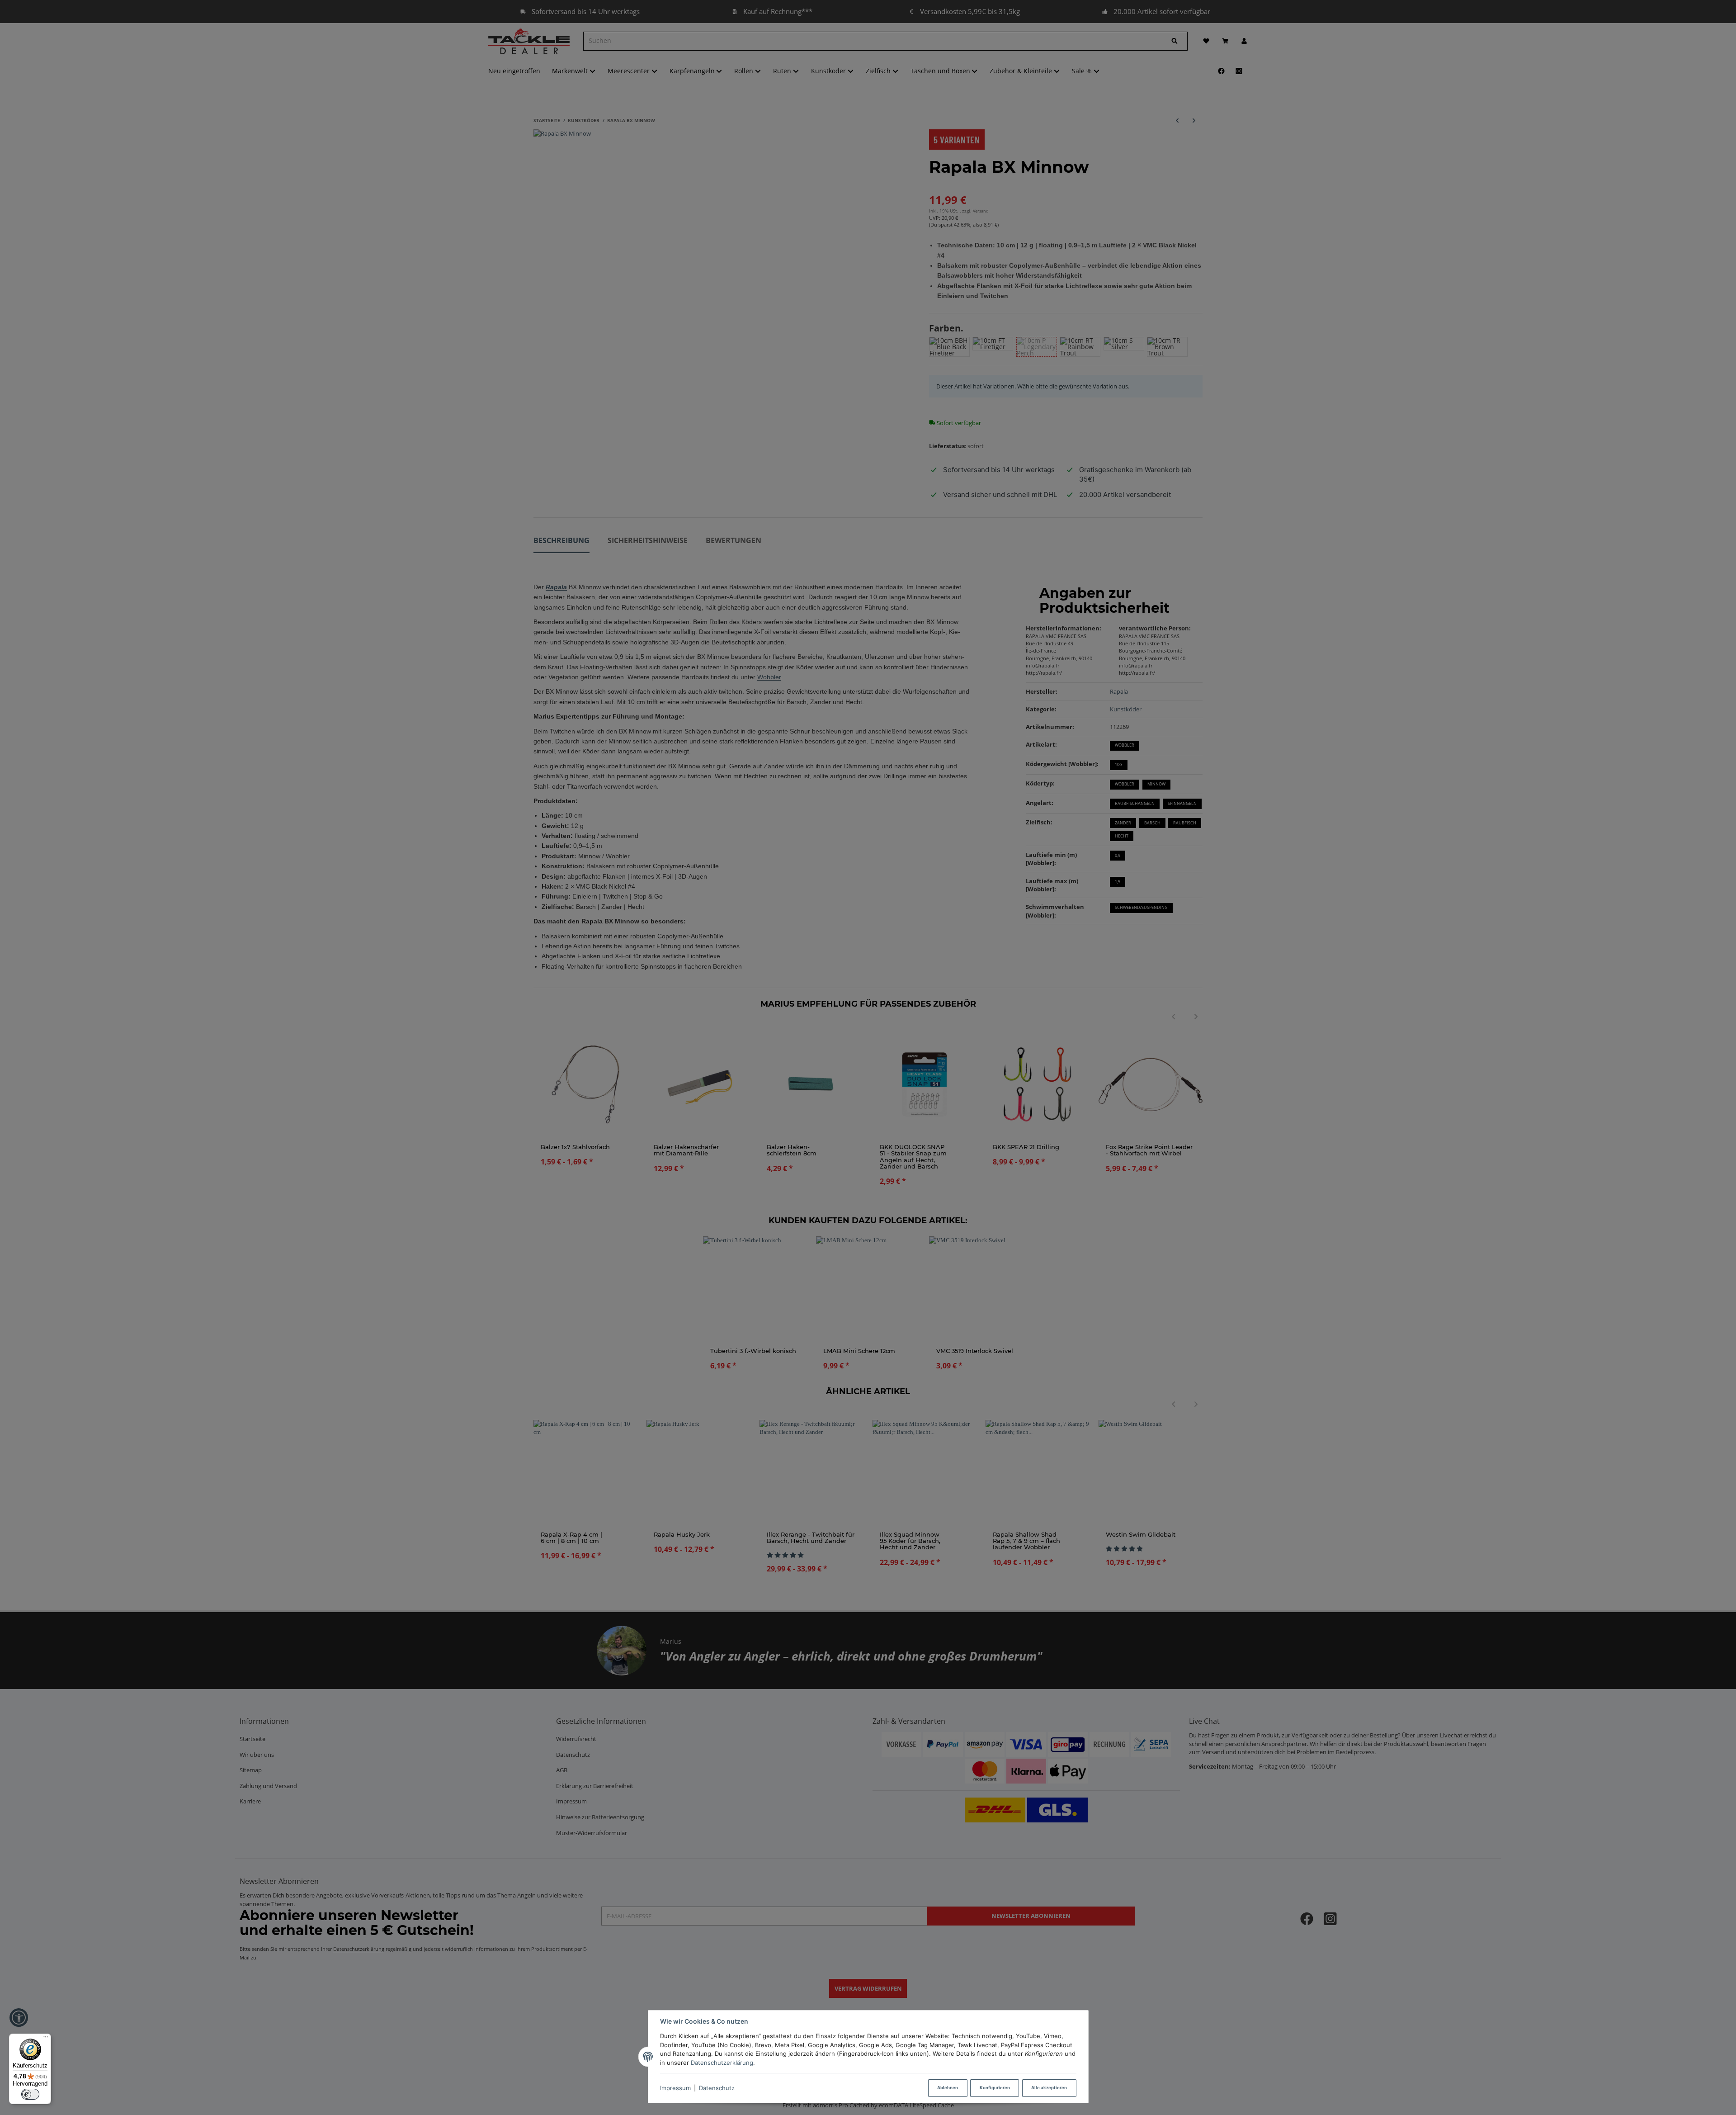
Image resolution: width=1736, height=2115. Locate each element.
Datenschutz (717, 2088)
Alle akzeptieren (1049, 2088)
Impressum (675, 2088)
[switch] (30, 2094)
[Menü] (46, 2039)
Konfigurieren (995, 2088)
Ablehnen (948, 2088)
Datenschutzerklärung (722, 2063)
